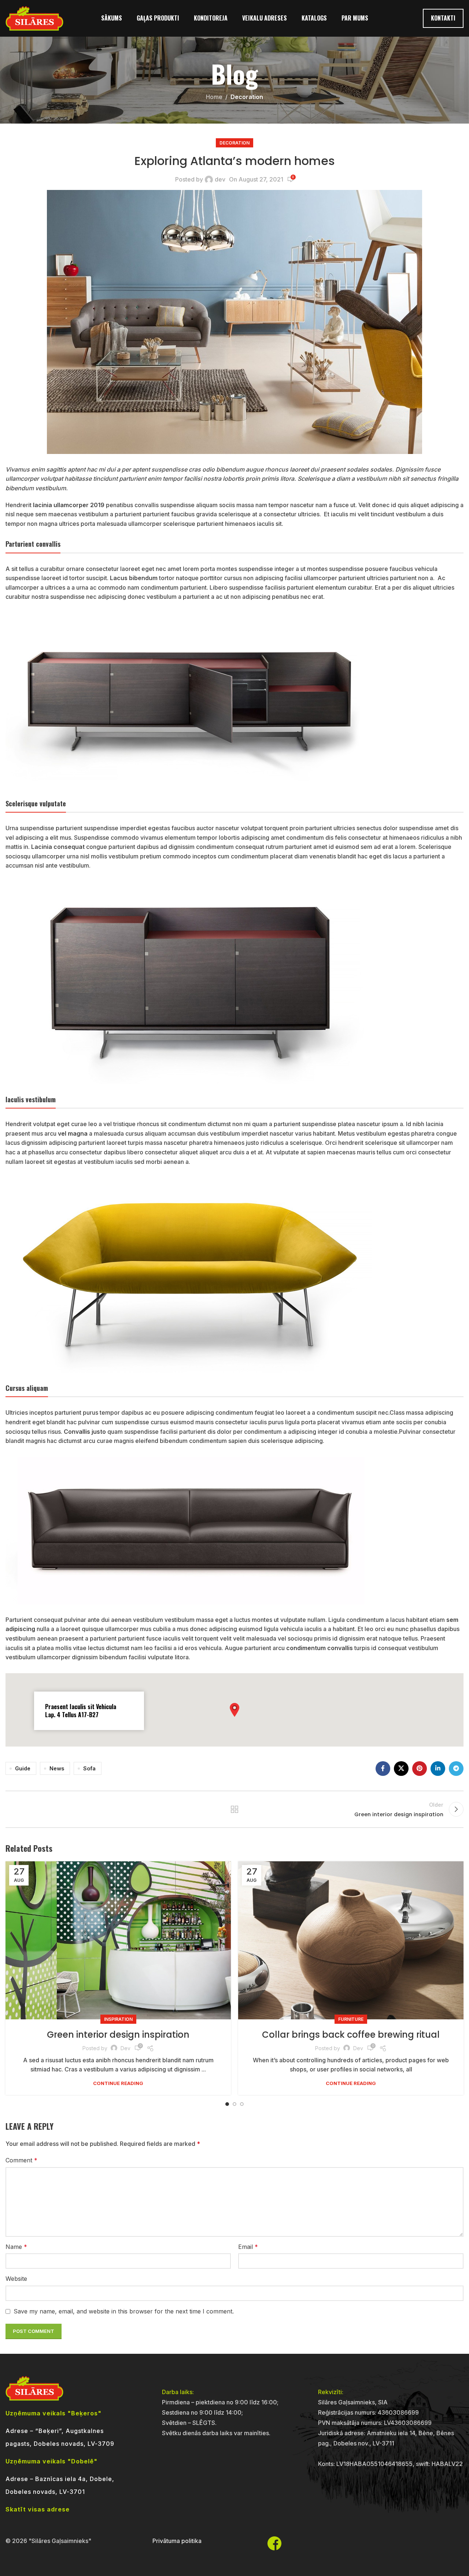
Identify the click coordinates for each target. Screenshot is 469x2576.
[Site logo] (34, 18)
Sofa (89, 1768)
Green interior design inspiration (118, 2035)
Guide (23, 1768)
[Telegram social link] (456, 1769)
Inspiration (118, 2019)
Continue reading (118, 2083)
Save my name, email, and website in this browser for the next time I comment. (124, 2311)
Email (248, 2247)
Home (214, 97)
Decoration (247, 97)
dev (220, 179)
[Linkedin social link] (438, 1769)
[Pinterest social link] (420, 1769)
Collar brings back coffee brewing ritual (351, 2035)
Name (16, 2247)
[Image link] (189, 700)
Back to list (235, 1809)
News (57, 1768)
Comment (21, 2160)
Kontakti (443, 18)
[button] (234, 1710)
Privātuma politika (177, 2541)
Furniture (351, 2019)
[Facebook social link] (383, 1769)
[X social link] (401, 1769)
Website (16, 2279)
